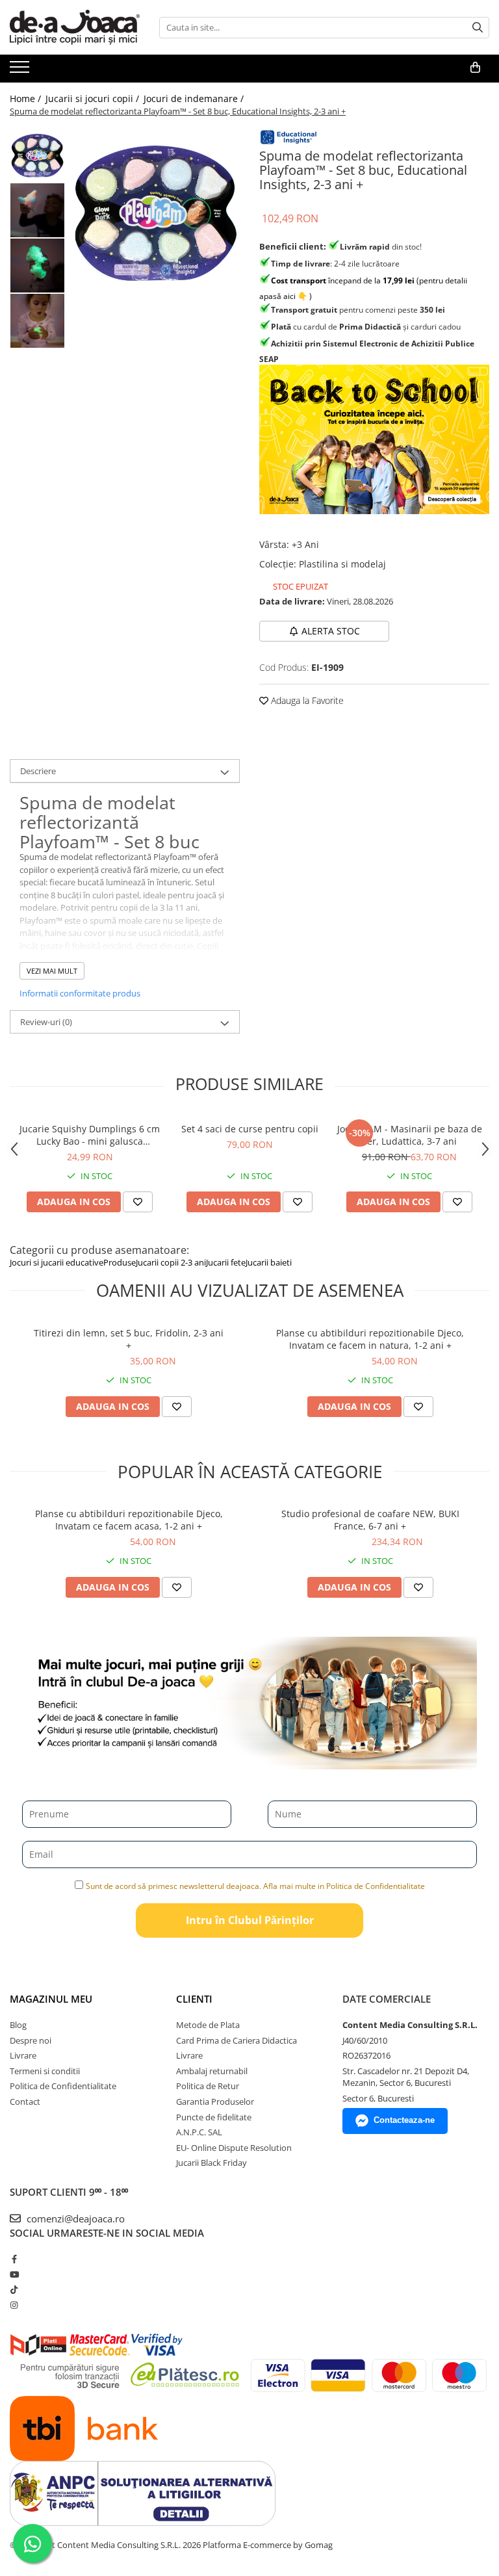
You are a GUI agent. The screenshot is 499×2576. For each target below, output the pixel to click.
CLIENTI (194, 1999)
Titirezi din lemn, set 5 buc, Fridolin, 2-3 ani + (129, 1339)
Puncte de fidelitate (214, 2117)
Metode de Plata (208, 2025)
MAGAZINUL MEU (51, 1999)
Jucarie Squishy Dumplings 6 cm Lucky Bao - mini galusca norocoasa (90, 1135)
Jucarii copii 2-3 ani (171, 1262)
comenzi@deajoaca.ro (74, 2218)
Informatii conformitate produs (80, 993)
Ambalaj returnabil (212, 2071)
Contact (25, 2101)
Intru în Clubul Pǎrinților (250, 1920)
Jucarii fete (226, 1262)
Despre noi (31, 2040)
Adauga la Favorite (306, 700)
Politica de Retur (208, 2086)
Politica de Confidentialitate (63, 2086)
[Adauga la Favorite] (138, 1202)
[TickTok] (14, 2289)
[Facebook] (14, 2259)
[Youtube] (14, 2274)
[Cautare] (478, 28)
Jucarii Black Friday (211, 2163)
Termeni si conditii (45, 2071)
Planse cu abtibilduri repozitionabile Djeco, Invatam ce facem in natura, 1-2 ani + (370, 1339)
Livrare (23, 2055)
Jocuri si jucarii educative (57, 1262)
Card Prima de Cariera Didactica (237, 2040)
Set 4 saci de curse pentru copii (250, 1129)
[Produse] (21, 71)
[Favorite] (177, 1407)
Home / (27, 98)
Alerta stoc (331, 631)
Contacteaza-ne (404, 2120)
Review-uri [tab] (46, 1022)
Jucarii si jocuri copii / (94, 98)
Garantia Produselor (215, 2101)
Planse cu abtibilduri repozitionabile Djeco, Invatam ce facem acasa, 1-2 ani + (129, 1520)
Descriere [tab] (38, 771)
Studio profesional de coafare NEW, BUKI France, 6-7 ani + (370, 1520)
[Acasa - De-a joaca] (75, 27)
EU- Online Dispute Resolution (234, 2148)
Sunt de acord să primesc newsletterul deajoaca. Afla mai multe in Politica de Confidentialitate (255, 1886)
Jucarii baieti (269, 1262)
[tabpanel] (156, 212)
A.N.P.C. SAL (199, 2132)
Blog (18, 2025)
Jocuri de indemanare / (195, 98)
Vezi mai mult (52, 971)
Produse (120, 1262)
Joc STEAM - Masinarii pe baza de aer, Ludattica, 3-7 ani (410, 1135)
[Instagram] (14, 2305)
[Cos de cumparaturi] (475, 68)
